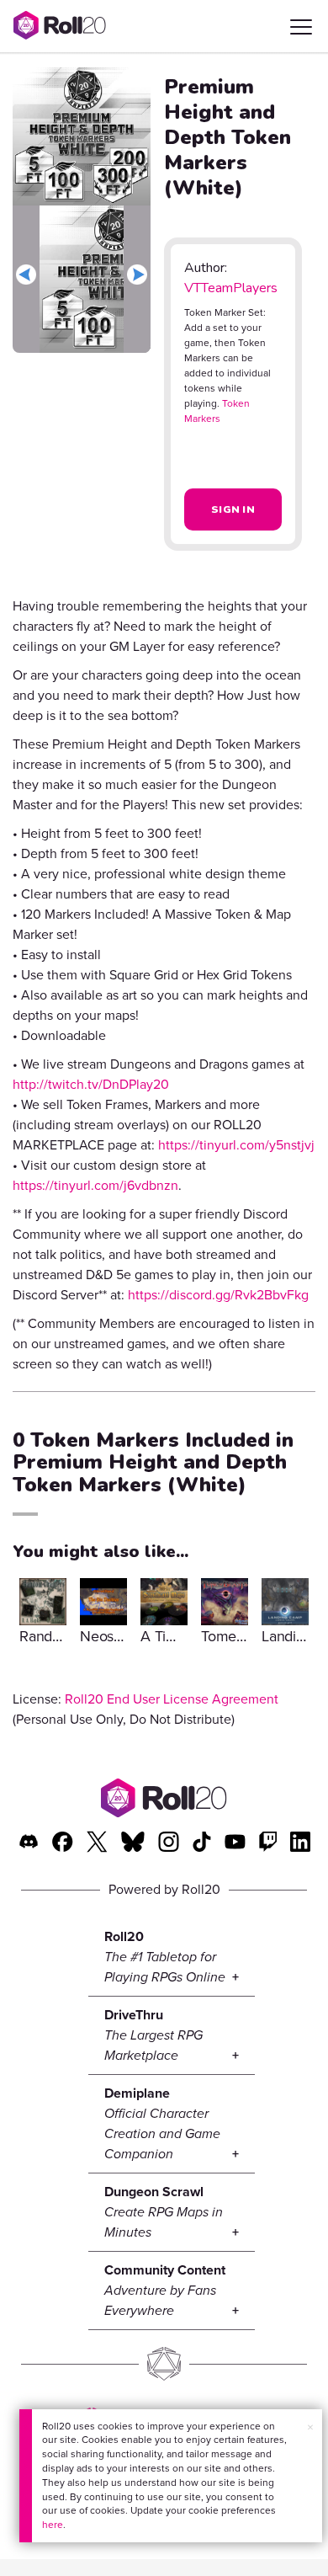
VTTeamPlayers (231, 288)
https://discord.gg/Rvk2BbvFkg (218, 1295)
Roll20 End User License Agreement (172, 1699)
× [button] (310, 2427)
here (53, 2525)
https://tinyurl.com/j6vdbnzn (95, 1185)
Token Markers (217, 411)
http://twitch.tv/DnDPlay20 (91, 1084)
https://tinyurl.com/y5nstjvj (236, 1145)
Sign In (233, 509)
